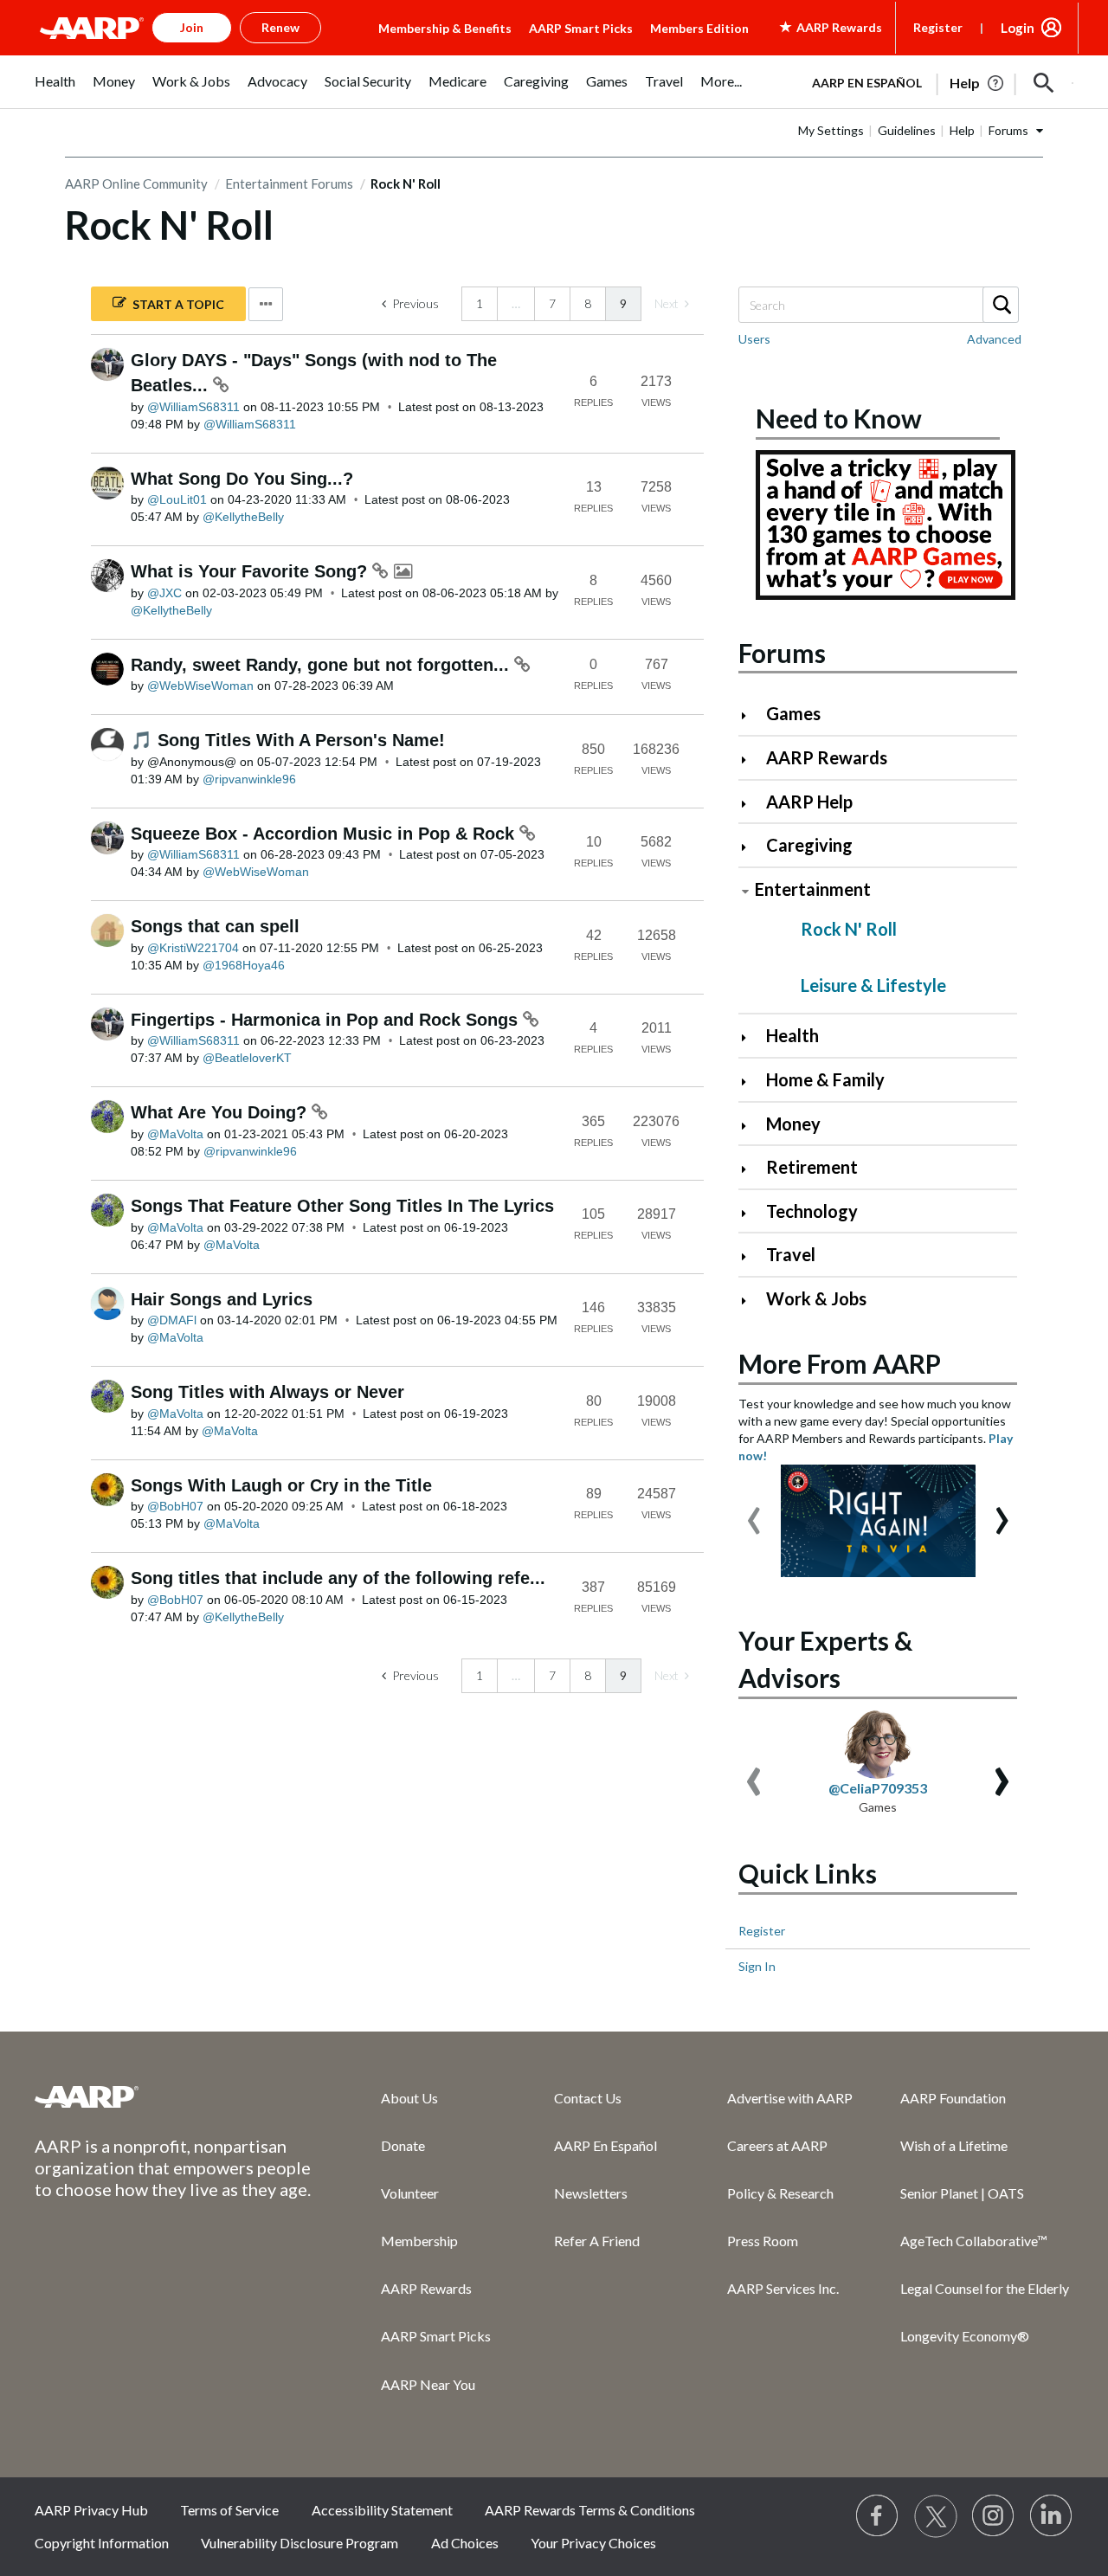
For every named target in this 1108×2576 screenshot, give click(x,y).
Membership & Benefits (445, 28)
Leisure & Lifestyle (873, 985)
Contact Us (588, 2098)
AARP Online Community (136, 184)
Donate (403, 2145)
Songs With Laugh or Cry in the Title (281, 1485)
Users (754, 339)
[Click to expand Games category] (751, 715)
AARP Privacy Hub (91, 2510)
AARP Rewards (827, 757)
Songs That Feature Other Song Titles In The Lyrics (342, 1206)
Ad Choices (465, 2543)
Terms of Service (229, 2510)
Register (938, 27)
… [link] (516, 303)
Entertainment (813, 889)
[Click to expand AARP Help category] (751, 804)
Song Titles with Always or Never (267, 1392)
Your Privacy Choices (593, 2543)
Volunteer (410, 2193)
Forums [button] (1008, 130)
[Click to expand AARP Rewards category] (751, 760)
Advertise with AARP (790, 2098)
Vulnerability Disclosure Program (300, 2543)
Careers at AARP (777, 2145)
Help (962, 130)
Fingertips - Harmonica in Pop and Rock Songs (327, 1020)
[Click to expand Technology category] (751, 1213)
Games (793, 713)
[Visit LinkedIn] (1052, 2516)
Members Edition (699, 28)
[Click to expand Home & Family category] (751, 1082)
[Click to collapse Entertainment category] (745, 891)
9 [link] (623, 303)
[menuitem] (55, 90)
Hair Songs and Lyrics (222, 1299)
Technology (812, 1211)
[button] (1044, 83)
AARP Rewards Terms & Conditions (590, 2510)
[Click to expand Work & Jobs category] (751, 1301)
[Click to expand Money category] (751, 1126)
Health (792, 1035)
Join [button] (192, 27)
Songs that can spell (215, 926)
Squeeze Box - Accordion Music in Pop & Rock (325, 834)
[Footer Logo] (173, 2096)
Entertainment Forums (289, 184)
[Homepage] (92, 28)
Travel (791, 1254)
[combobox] (878, 305)
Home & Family (825, 1079)
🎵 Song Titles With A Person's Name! (288, 740)
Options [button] (266, 304)
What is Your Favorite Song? (251, 571)
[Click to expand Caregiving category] (751, 847)
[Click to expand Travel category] (751, 1256)
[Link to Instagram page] (994, 2516)
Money (793, 1124)
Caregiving (809, 845)
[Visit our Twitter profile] (936, 2516)
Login (1018, 28)
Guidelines (907, 130)
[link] (672, 304)
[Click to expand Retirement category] (751, 1169)
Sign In (757, 1966)
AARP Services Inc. (783, 2288)
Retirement (812, 1167)
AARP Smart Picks (581, 28)
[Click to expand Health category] (751, 1037)
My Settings (831, 130)
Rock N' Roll (849, 929)
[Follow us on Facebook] (878, 2516)
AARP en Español (867, 83)
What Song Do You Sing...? (242, 479)
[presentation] (754, 1512)
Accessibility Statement (382, 2510)
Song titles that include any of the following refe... (338, 1578)
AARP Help (809, 802)
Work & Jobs (816, 1298)
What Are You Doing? (221, 1112)
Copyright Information (102, 2543)
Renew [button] (280, 27)
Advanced (994, 339)
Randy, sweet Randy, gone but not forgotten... (322, 665)
